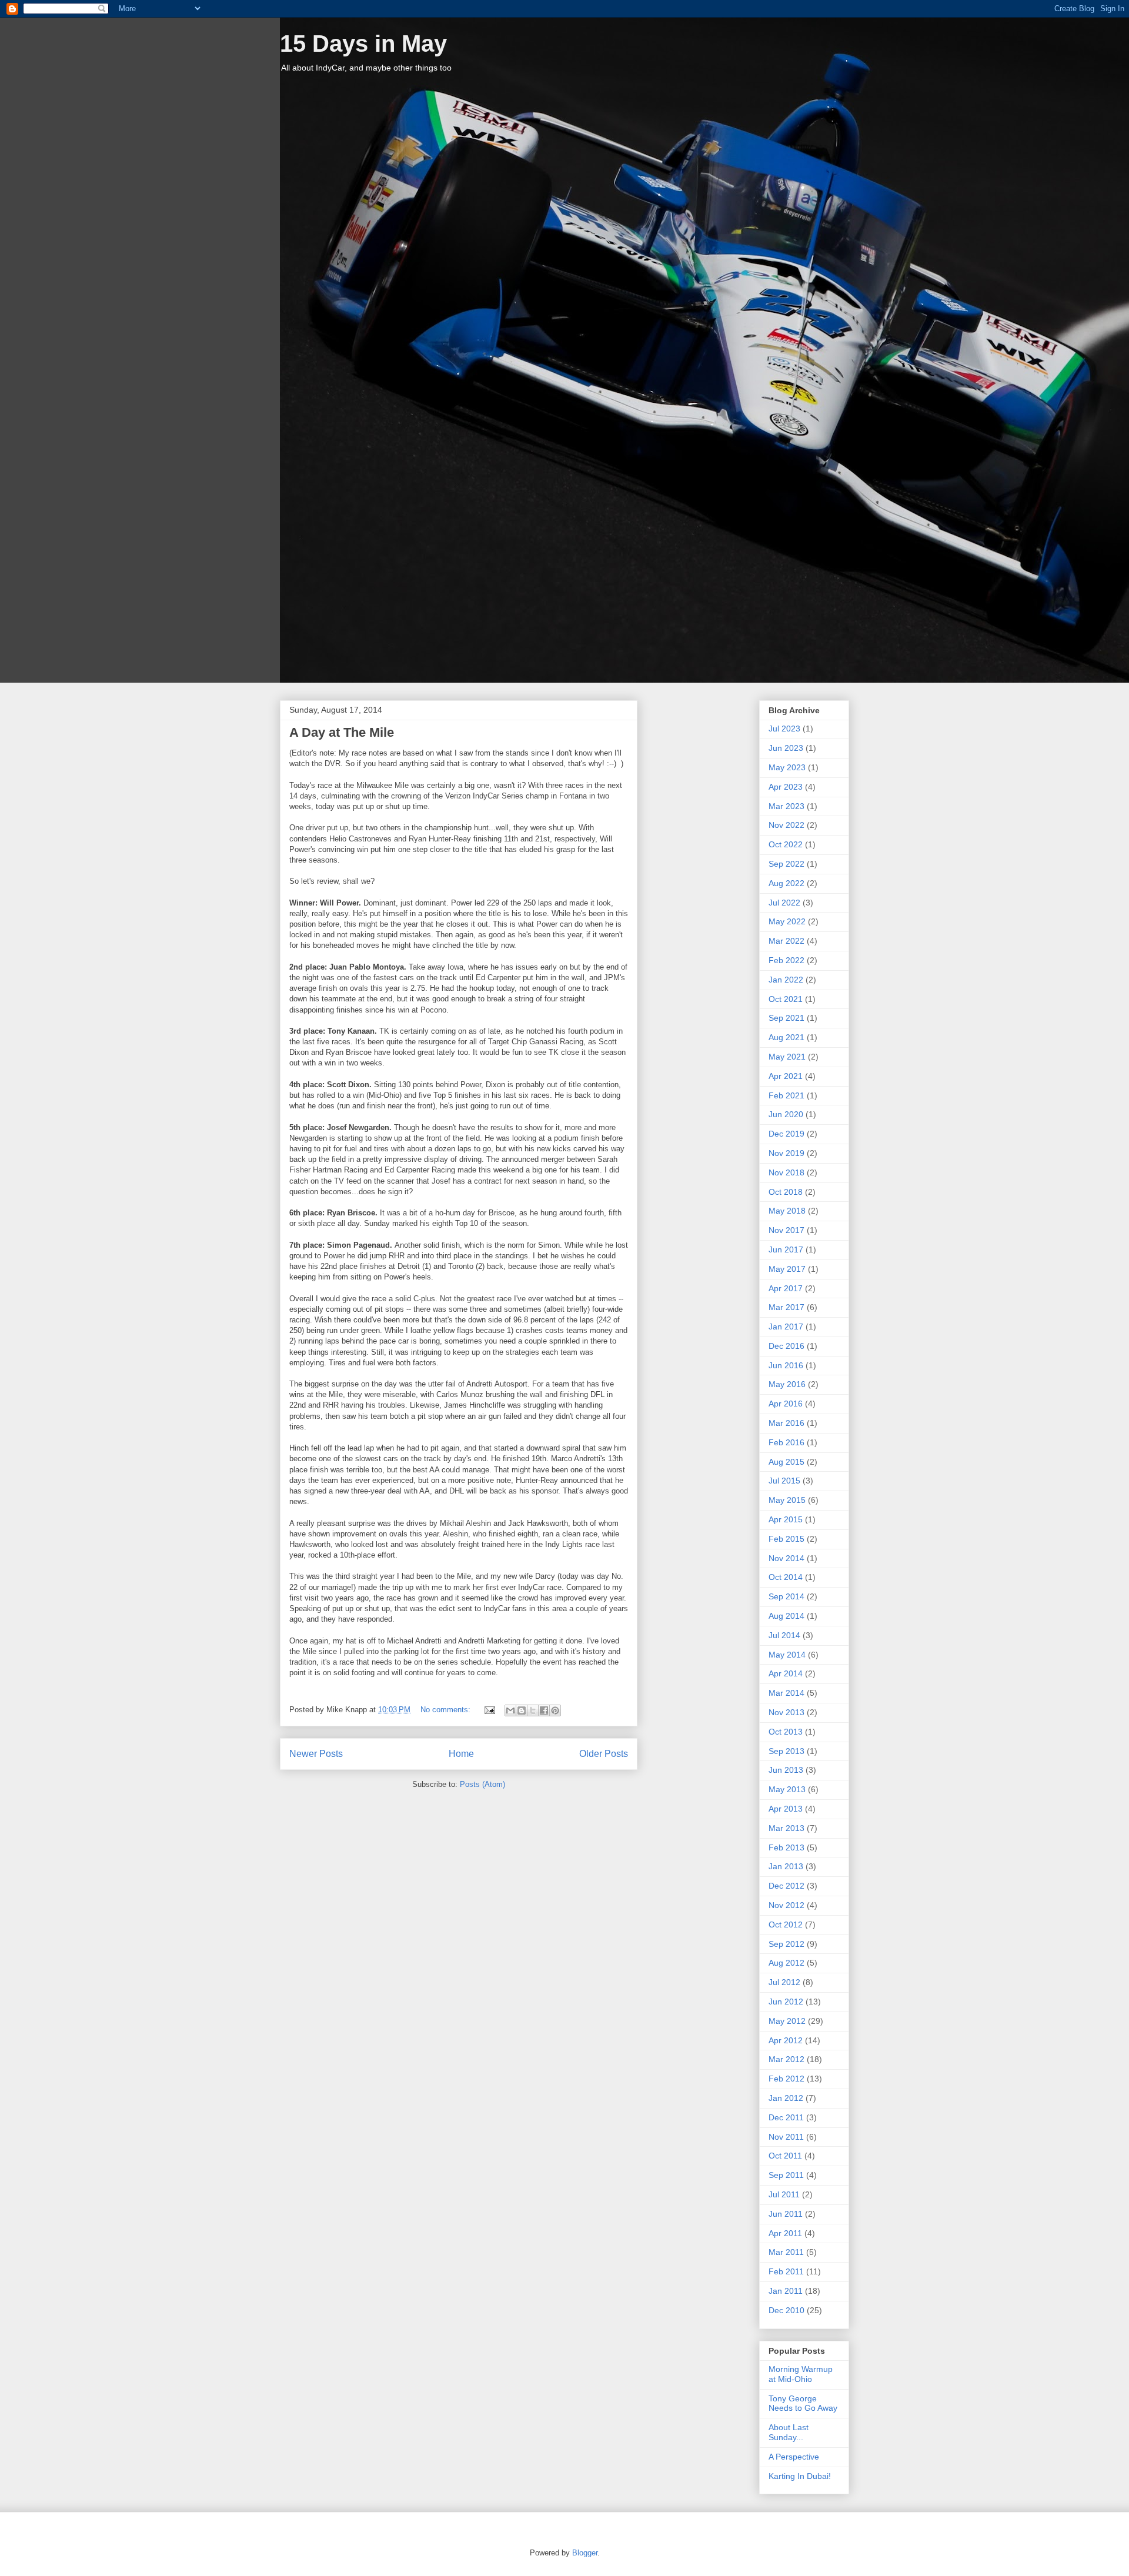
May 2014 (787, 1655)
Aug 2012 (786, 1963)
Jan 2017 (786, 1327)
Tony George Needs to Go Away (803, 2403)
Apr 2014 (786, 1673)
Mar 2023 (786, 806)
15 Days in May (363, 44)
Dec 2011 (786, 2117)
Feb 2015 (786, 1539)
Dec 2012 (786, 1886)
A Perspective (794, 2457)
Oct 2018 (786, 1192)
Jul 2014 (784, 1635)
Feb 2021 (786, 1095)
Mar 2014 (786, 1693)
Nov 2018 (786, 1172)
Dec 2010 (786, 2310)
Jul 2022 (784, 903)
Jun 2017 (786, 1249)
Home (461, 1754)
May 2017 (787, 1269)
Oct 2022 (786, 844)
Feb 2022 (786, 960)
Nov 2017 (786, 1230)
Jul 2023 (784, 729)
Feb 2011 (786, 2271)
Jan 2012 (786, 2098)
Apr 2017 (786, 1288)
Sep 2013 (786, 1751)
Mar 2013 (786, 1828)
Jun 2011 (786, 2214)
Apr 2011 (785, 2233)
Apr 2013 (786, 1809)
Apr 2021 (786, 1076)
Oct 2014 (786, 1577)
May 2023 (787, 767)
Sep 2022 (786, 864)
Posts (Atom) (482, 1784)
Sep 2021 (786, 1018)
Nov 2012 (786, 1905)
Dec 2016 (786, 1346)
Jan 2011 (786, 2291)
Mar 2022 (786, 941)
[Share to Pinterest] (555, 1710)
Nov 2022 (786, 825)
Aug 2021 (786, 1037)
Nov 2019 (786, 1153)
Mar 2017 (786, 1307)
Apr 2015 (786, 1519)
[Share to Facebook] (544, 1710)
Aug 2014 (786, 1616)
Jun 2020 (786, 1114)
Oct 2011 (785, 2156)
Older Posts (604, 1754)
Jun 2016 (786, 1365)
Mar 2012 (786, 2059)
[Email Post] (489, 1710)
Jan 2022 (786, 980)
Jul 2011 (784, 2194)
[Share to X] (533, 1710)
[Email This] (510, 1710)
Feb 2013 (786, 1847)
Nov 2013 (786, 1712)
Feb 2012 (786, 2079)
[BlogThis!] (522, 1710)
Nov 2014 (786, 1558)
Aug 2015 (786, 1462)
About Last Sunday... (789, 2432)
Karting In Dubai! (800, 2476)
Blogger (585, 2553)
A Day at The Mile (342, 732)
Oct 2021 (786, 999)
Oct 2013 (786, 1732)
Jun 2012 (786, 2002)
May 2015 (787, 1500)
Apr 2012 (786, 2040)
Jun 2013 (786, 1770)
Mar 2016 (786, 1423)
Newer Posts (316, 1754)
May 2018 (787, 1211)
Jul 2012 (784, 1982)
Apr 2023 (786, 787)
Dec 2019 (786, 1134)
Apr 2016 (786, 1404)
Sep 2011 (786, 2175)
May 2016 (787, 1384)
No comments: (447, 1710)
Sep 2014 (786, 1596)
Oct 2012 (786, 1925)
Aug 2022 (786, 883)
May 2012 (787, 2021)
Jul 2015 (784, 1481)
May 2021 (787, 1057)
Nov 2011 (786, 2137)
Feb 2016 (786, 1442)
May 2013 (787, 1789)
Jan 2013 (786, 1866)
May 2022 (787, 921)
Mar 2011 (786, 2252)
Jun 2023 (786, 748)
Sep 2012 (786, 1944)
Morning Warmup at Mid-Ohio (801, 2374)
